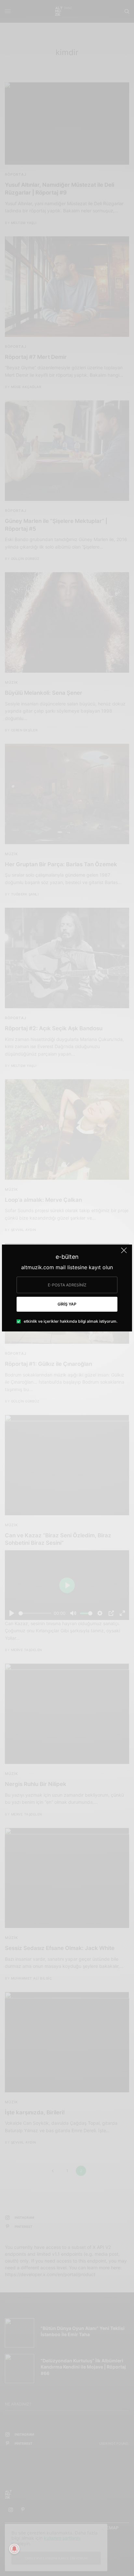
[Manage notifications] (14, 2549)
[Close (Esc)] (124, 1253)
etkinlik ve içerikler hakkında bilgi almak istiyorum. (71, 1321)
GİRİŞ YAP (67, 1304)
